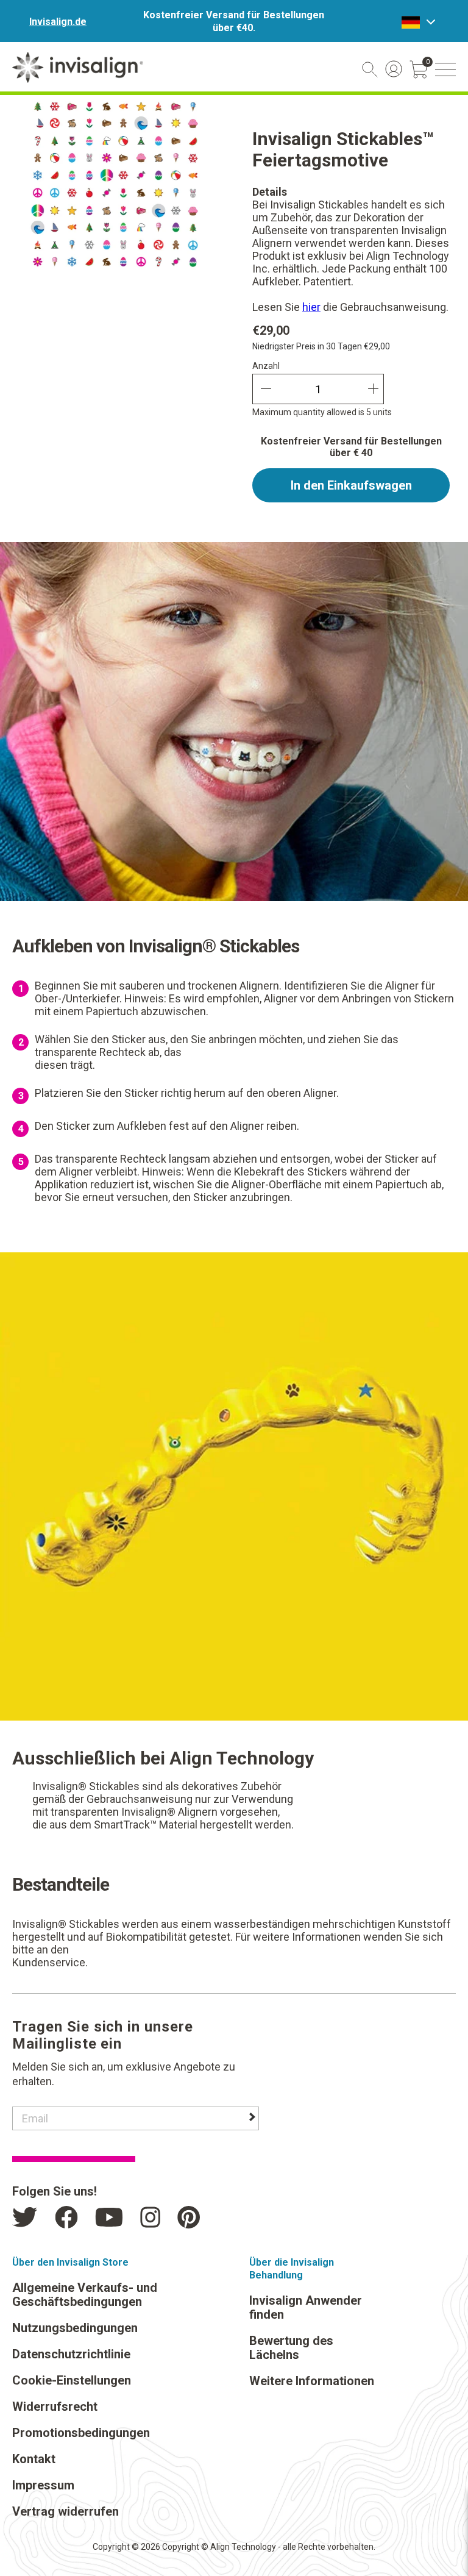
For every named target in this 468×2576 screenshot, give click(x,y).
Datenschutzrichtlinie (71, 2354)
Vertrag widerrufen (66, 2511)
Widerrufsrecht (55, 2407)
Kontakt (34, 2459)
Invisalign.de (58, 22)
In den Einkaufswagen (351, 485)
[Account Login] (394, 69)
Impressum (43, 2485)
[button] (445, 70)
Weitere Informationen (312, 2381)
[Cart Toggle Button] (419, 70)
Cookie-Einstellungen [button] (72, 2380)
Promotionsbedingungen (81, 2433)
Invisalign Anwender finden (306, 2307)
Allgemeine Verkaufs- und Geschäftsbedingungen (85, 2295)
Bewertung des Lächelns (291, 2348)
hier (311, 307)
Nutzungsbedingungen (75, 2328)
